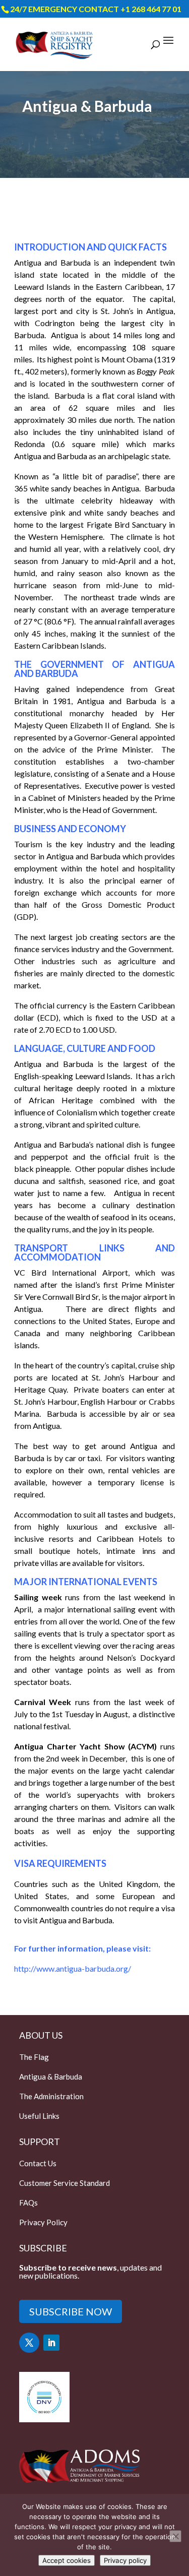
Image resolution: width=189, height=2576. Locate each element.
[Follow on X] (29, 2343)
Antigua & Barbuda (51, 2077)
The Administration (51, 2096)
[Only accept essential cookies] (175, 2536)
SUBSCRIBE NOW (71, 2311)
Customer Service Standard (65, 2183)
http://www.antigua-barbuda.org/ (73, 1968)
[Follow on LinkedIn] (51, 2343)
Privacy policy (125, 2560)
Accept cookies (67, 2560)
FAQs (28, 2203)
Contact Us (38, 2163)
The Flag (34, 2057)
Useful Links (39, 2116)
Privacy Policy (43, 2222)
